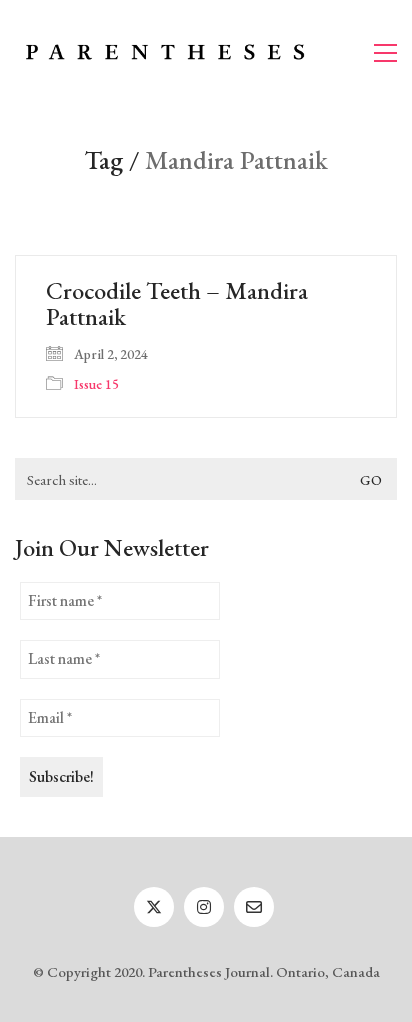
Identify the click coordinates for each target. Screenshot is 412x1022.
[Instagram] (204, 907)
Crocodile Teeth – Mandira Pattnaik (177, 304)
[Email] (254, 907)
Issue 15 (96, 384)
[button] (385, 53)
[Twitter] (154, 907)
